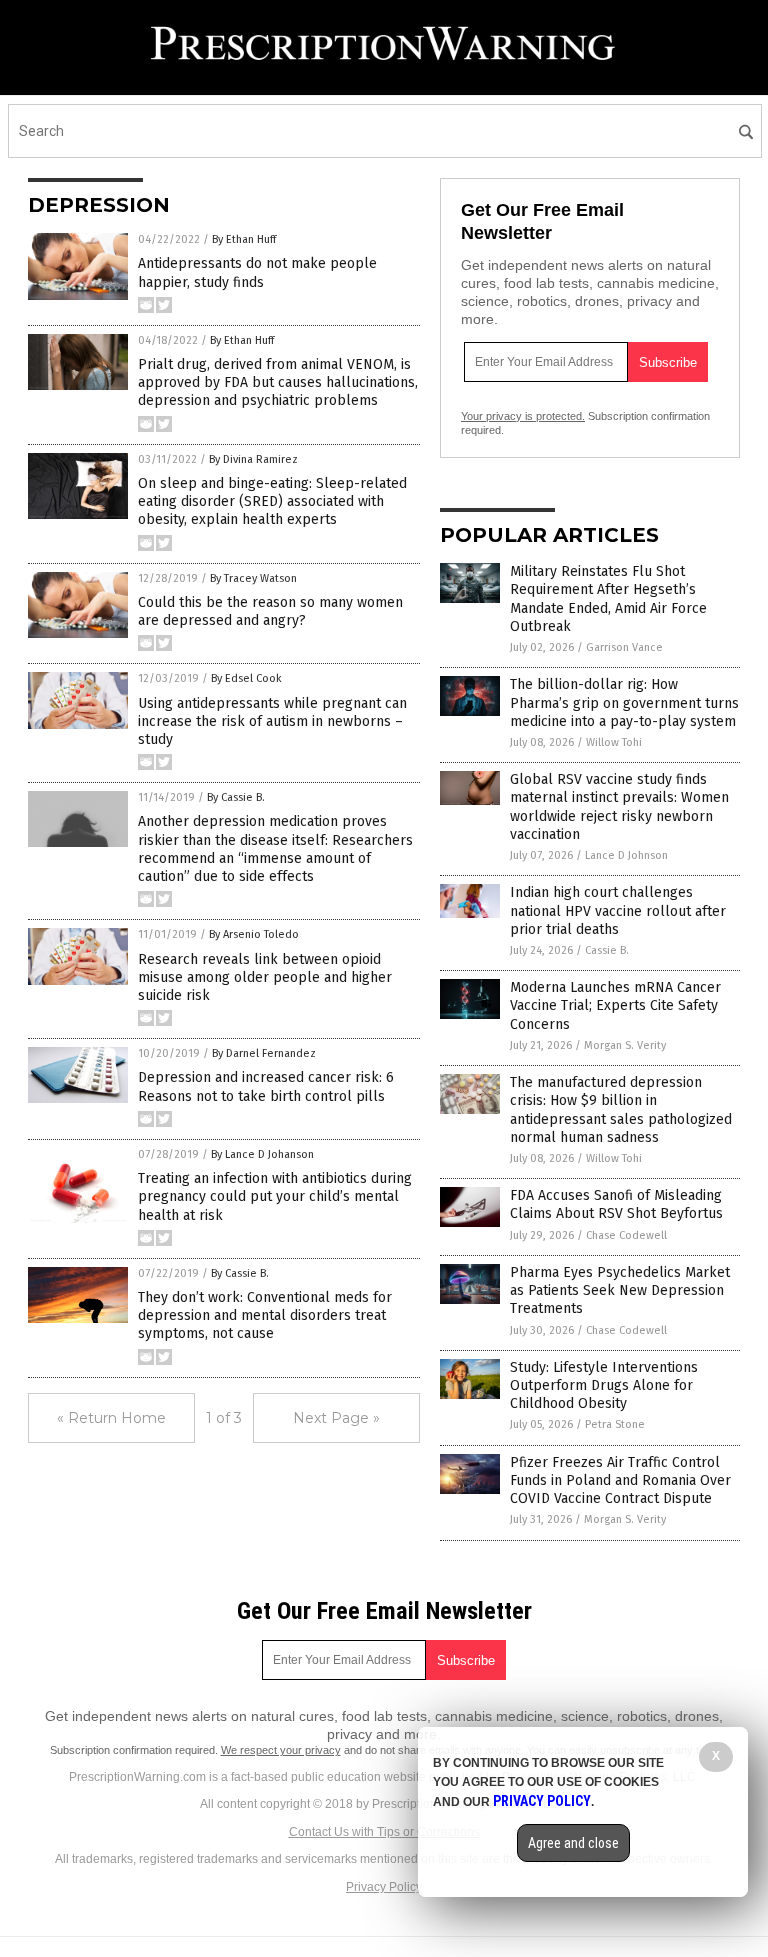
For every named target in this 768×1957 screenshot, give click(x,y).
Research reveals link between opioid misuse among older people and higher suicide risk (265, 977)
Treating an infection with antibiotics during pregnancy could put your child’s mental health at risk (275, 1196)
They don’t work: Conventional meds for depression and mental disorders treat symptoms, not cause (265, 1315)
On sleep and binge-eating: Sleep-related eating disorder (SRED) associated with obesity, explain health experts (272, 501)
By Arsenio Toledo (254, 934)
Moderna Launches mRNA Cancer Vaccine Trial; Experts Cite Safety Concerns (615, 1005)
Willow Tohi (614, 742)
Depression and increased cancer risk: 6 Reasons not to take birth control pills (266, 1086)
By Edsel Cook (246, 678)
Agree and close (573, 1843)
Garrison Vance (624, 647)
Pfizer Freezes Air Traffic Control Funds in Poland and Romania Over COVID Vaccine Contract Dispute (620, 1480)
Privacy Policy (384, 1887)
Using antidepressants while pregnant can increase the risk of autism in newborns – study (272, 721)
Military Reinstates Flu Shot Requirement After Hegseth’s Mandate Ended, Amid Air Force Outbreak (608, 599)
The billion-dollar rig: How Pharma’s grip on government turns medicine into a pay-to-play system (624, 702)
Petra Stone (615, 1424)
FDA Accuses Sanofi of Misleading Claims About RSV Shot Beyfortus (616, 1204)
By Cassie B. (236, 797)
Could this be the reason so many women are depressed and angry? (270, 611)
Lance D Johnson (626, 855)
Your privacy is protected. (523, 416)
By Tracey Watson (253, 578)
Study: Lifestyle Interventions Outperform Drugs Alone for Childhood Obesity (604, 1385)
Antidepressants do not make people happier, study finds (257, 272)
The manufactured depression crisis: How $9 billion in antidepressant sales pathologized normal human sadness (621, 1110)
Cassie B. (607, 950)
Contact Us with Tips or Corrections (384, 1832)
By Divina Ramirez (253, 459)
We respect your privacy (281, 1750)
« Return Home (111, 1418)
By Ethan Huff (244, 239)
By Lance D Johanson (262, 1154)
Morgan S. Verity (625, 1045)
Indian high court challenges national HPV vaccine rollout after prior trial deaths (618, 910)
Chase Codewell (626, 1235)
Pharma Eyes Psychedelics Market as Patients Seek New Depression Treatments (620, 1290)
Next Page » (336, 1418)
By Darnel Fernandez (264, 1053)
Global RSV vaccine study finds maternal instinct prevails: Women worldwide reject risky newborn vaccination (619, 807)
